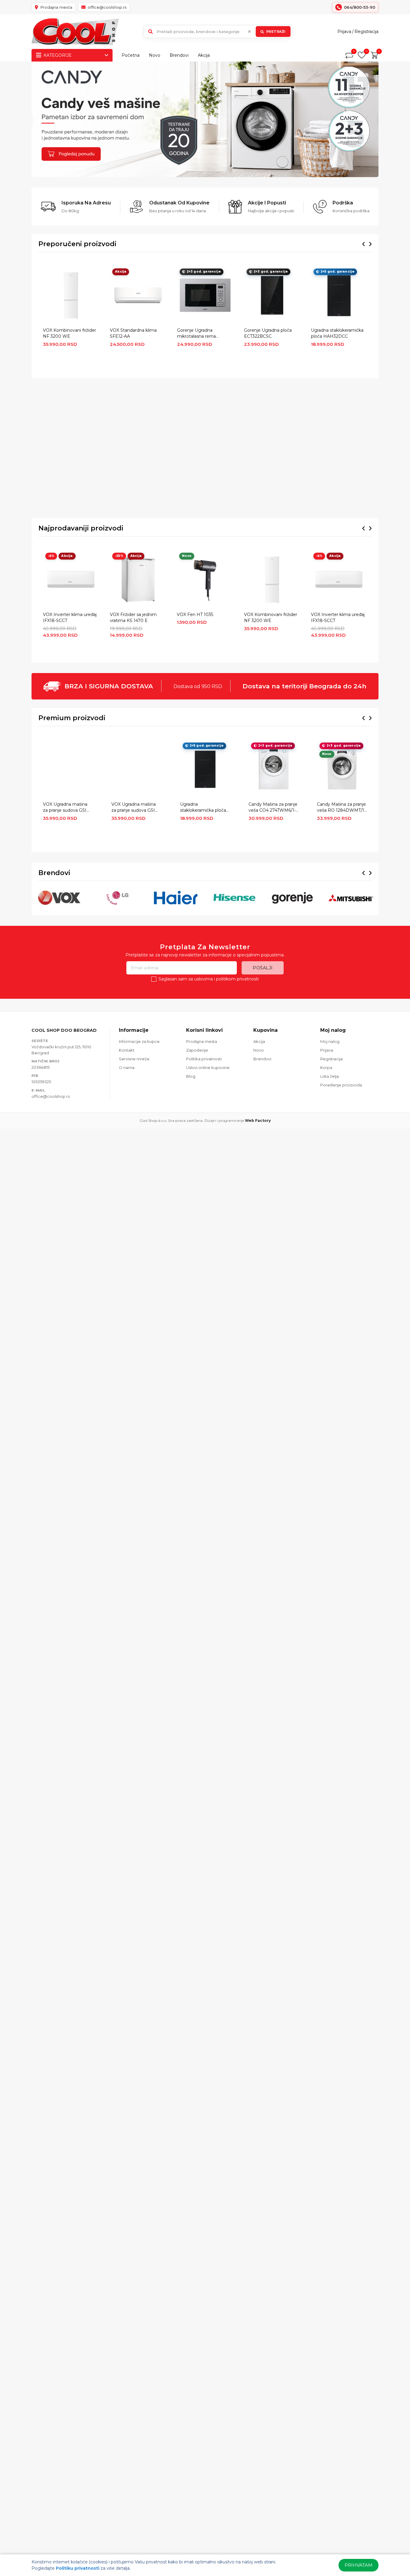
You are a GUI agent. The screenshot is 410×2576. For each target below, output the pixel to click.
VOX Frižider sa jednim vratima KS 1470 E (133, 618)
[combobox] (218, 32)
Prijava (344, 32)
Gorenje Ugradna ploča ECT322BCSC (268, 333)
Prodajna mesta (202, 1041)
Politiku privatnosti (78, 2568)
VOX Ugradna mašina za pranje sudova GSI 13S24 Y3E (134, 808)
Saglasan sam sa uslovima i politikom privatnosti (209, 979)
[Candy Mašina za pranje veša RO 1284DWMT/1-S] (342, 769)
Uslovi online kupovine (208, 1068)
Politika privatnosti (204, 1059)
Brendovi (179, 55)
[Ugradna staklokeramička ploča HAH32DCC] (339, 295)
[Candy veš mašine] (205, 119)
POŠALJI (263, 968)
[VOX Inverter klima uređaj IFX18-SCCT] (71, 580)
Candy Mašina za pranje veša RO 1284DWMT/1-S (341, 808)
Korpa (326, 1068)
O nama (127, 1068)
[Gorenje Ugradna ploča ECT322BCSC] (272, 295)
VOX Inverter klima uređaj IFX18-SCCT (70, 618)
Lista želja (330, 1076)
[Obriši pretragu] (249, 32)
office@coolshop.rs (51, 1096)
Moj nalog (330, 1041)
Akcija (204, 55)
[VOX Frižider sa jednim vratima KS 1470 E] (138, 580)
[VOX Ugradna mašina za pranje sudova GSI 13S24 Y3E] (136, 769)
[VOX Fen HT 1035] (205, 580)
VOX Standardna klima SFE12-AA (133, 333)
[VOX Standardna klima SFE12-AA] (138, 295)
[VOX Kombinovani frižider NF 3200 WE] (71, 295)
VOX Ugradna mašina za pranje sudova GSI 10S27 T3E (65, 808)
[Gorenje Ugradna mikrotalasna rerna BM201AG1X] (205, 295)
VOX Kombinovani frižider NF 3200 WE (69, 333)
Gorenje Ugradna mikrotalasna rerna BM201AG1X (196, 334)
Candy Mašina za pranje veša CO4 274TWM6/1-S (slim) (273, 808)
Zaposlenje (197, 1050)
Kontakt (127, 1050)
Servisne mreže (134, 1059)
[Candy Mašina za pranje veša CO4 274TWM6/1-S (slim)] (274, 769)
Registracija (366, 32)
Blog (191, 1076)
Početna (131, 55)
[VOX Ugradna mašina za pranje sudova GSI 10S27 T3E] (68, 769)
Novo (155, 55)
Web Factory (258, 1120)
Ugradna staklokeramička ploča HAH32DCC (337, 333)
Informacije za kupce (139, 1041)
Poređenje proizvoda (341, 1085)
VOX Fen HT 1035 (195, 615)
